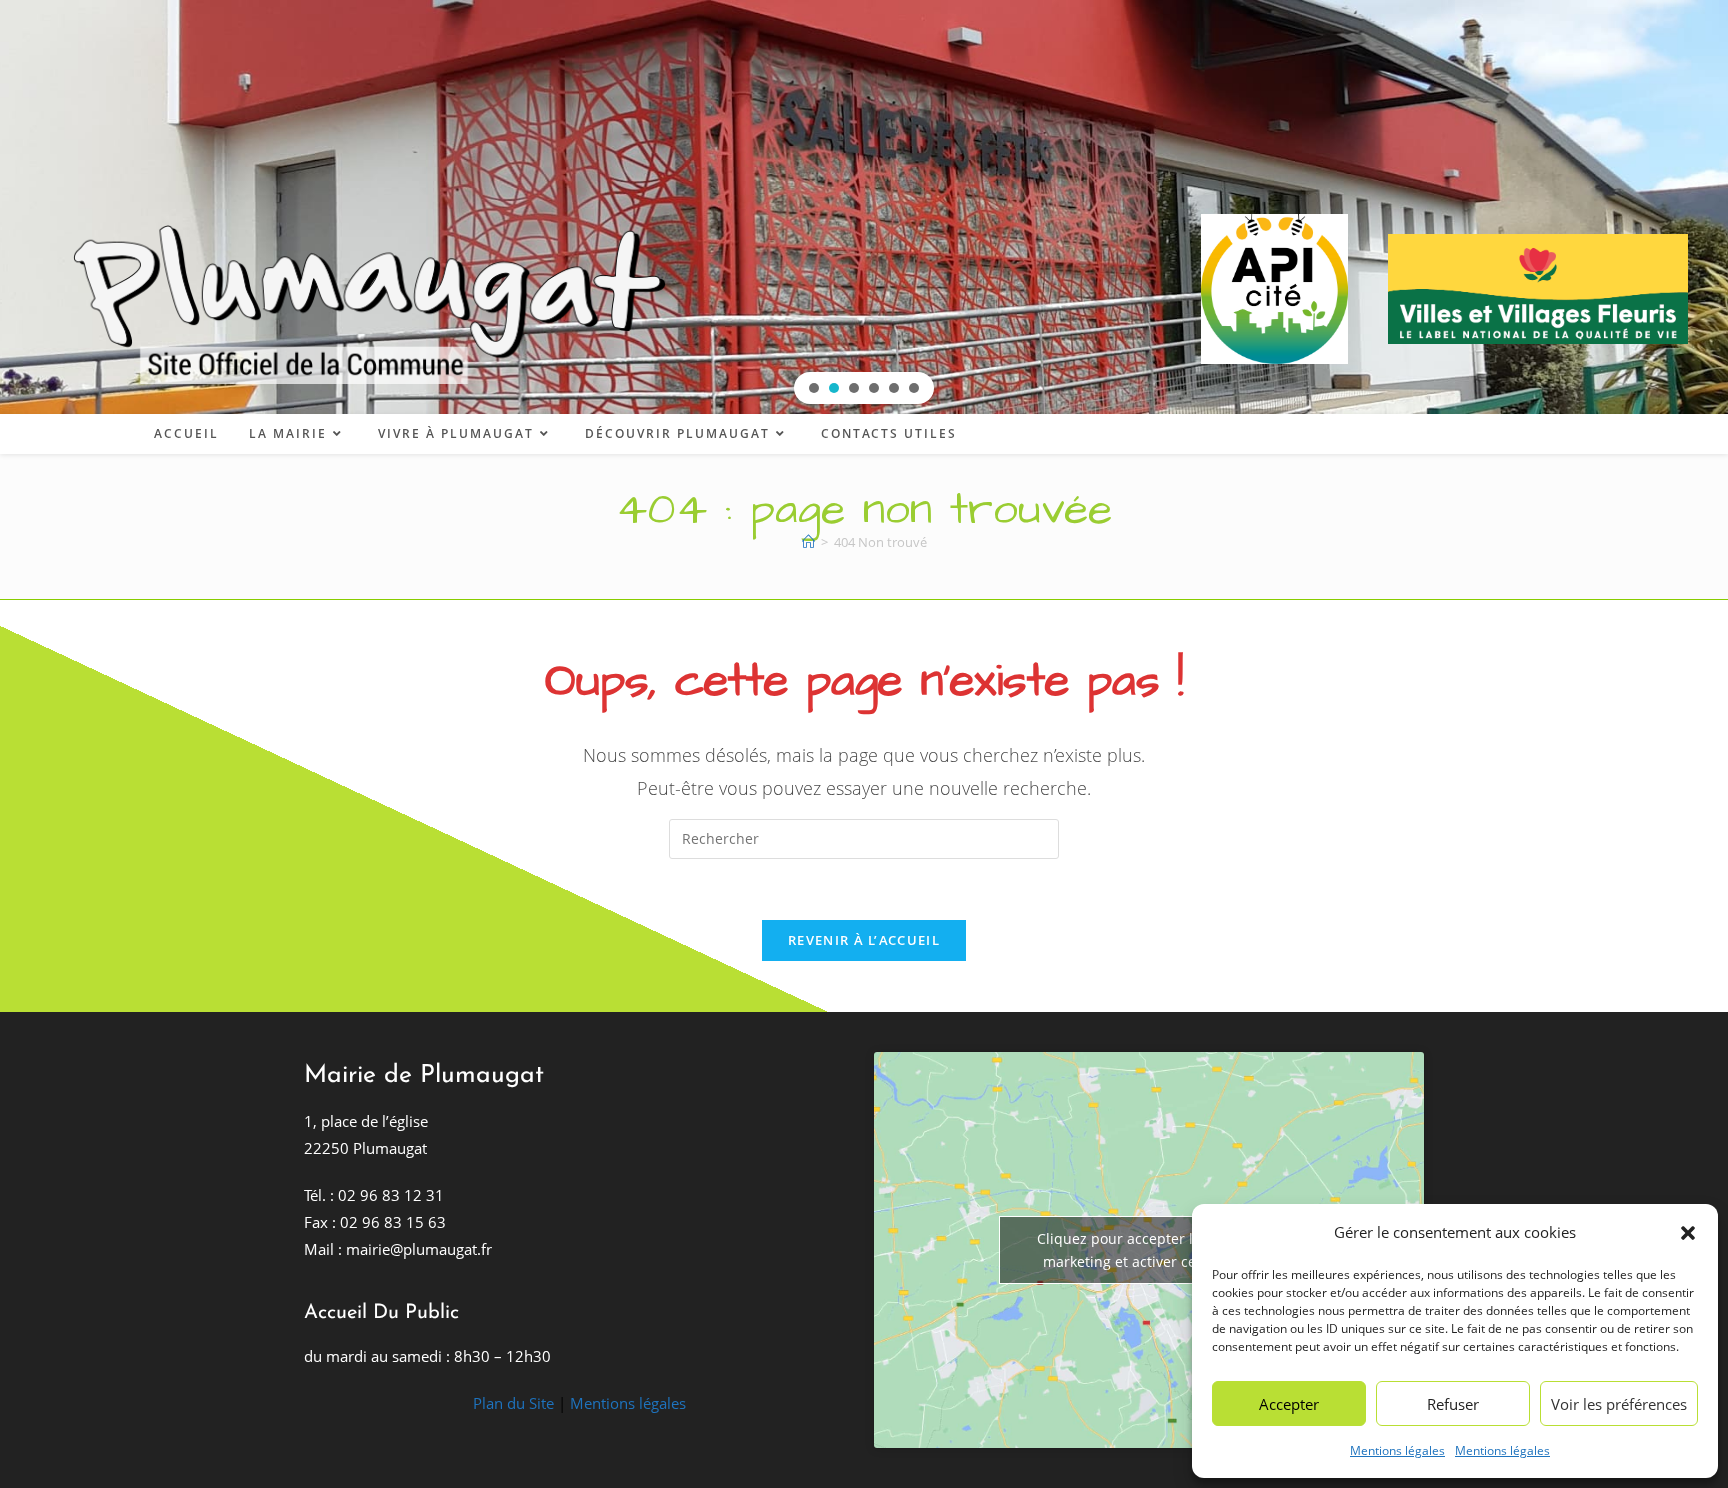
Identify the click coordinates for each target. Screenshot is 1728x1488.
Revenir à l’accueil (864, 940)
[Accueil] (808, 542)
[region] (864, 207)
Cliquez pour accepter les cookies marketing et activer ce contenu (1149, 1250)
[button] (1688, 1233)
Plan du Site (513, 1403)
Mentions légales (1397, 1450)
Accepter (1289, 1404)
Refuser (1453, 1404)
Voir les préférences (1619, 1404)
